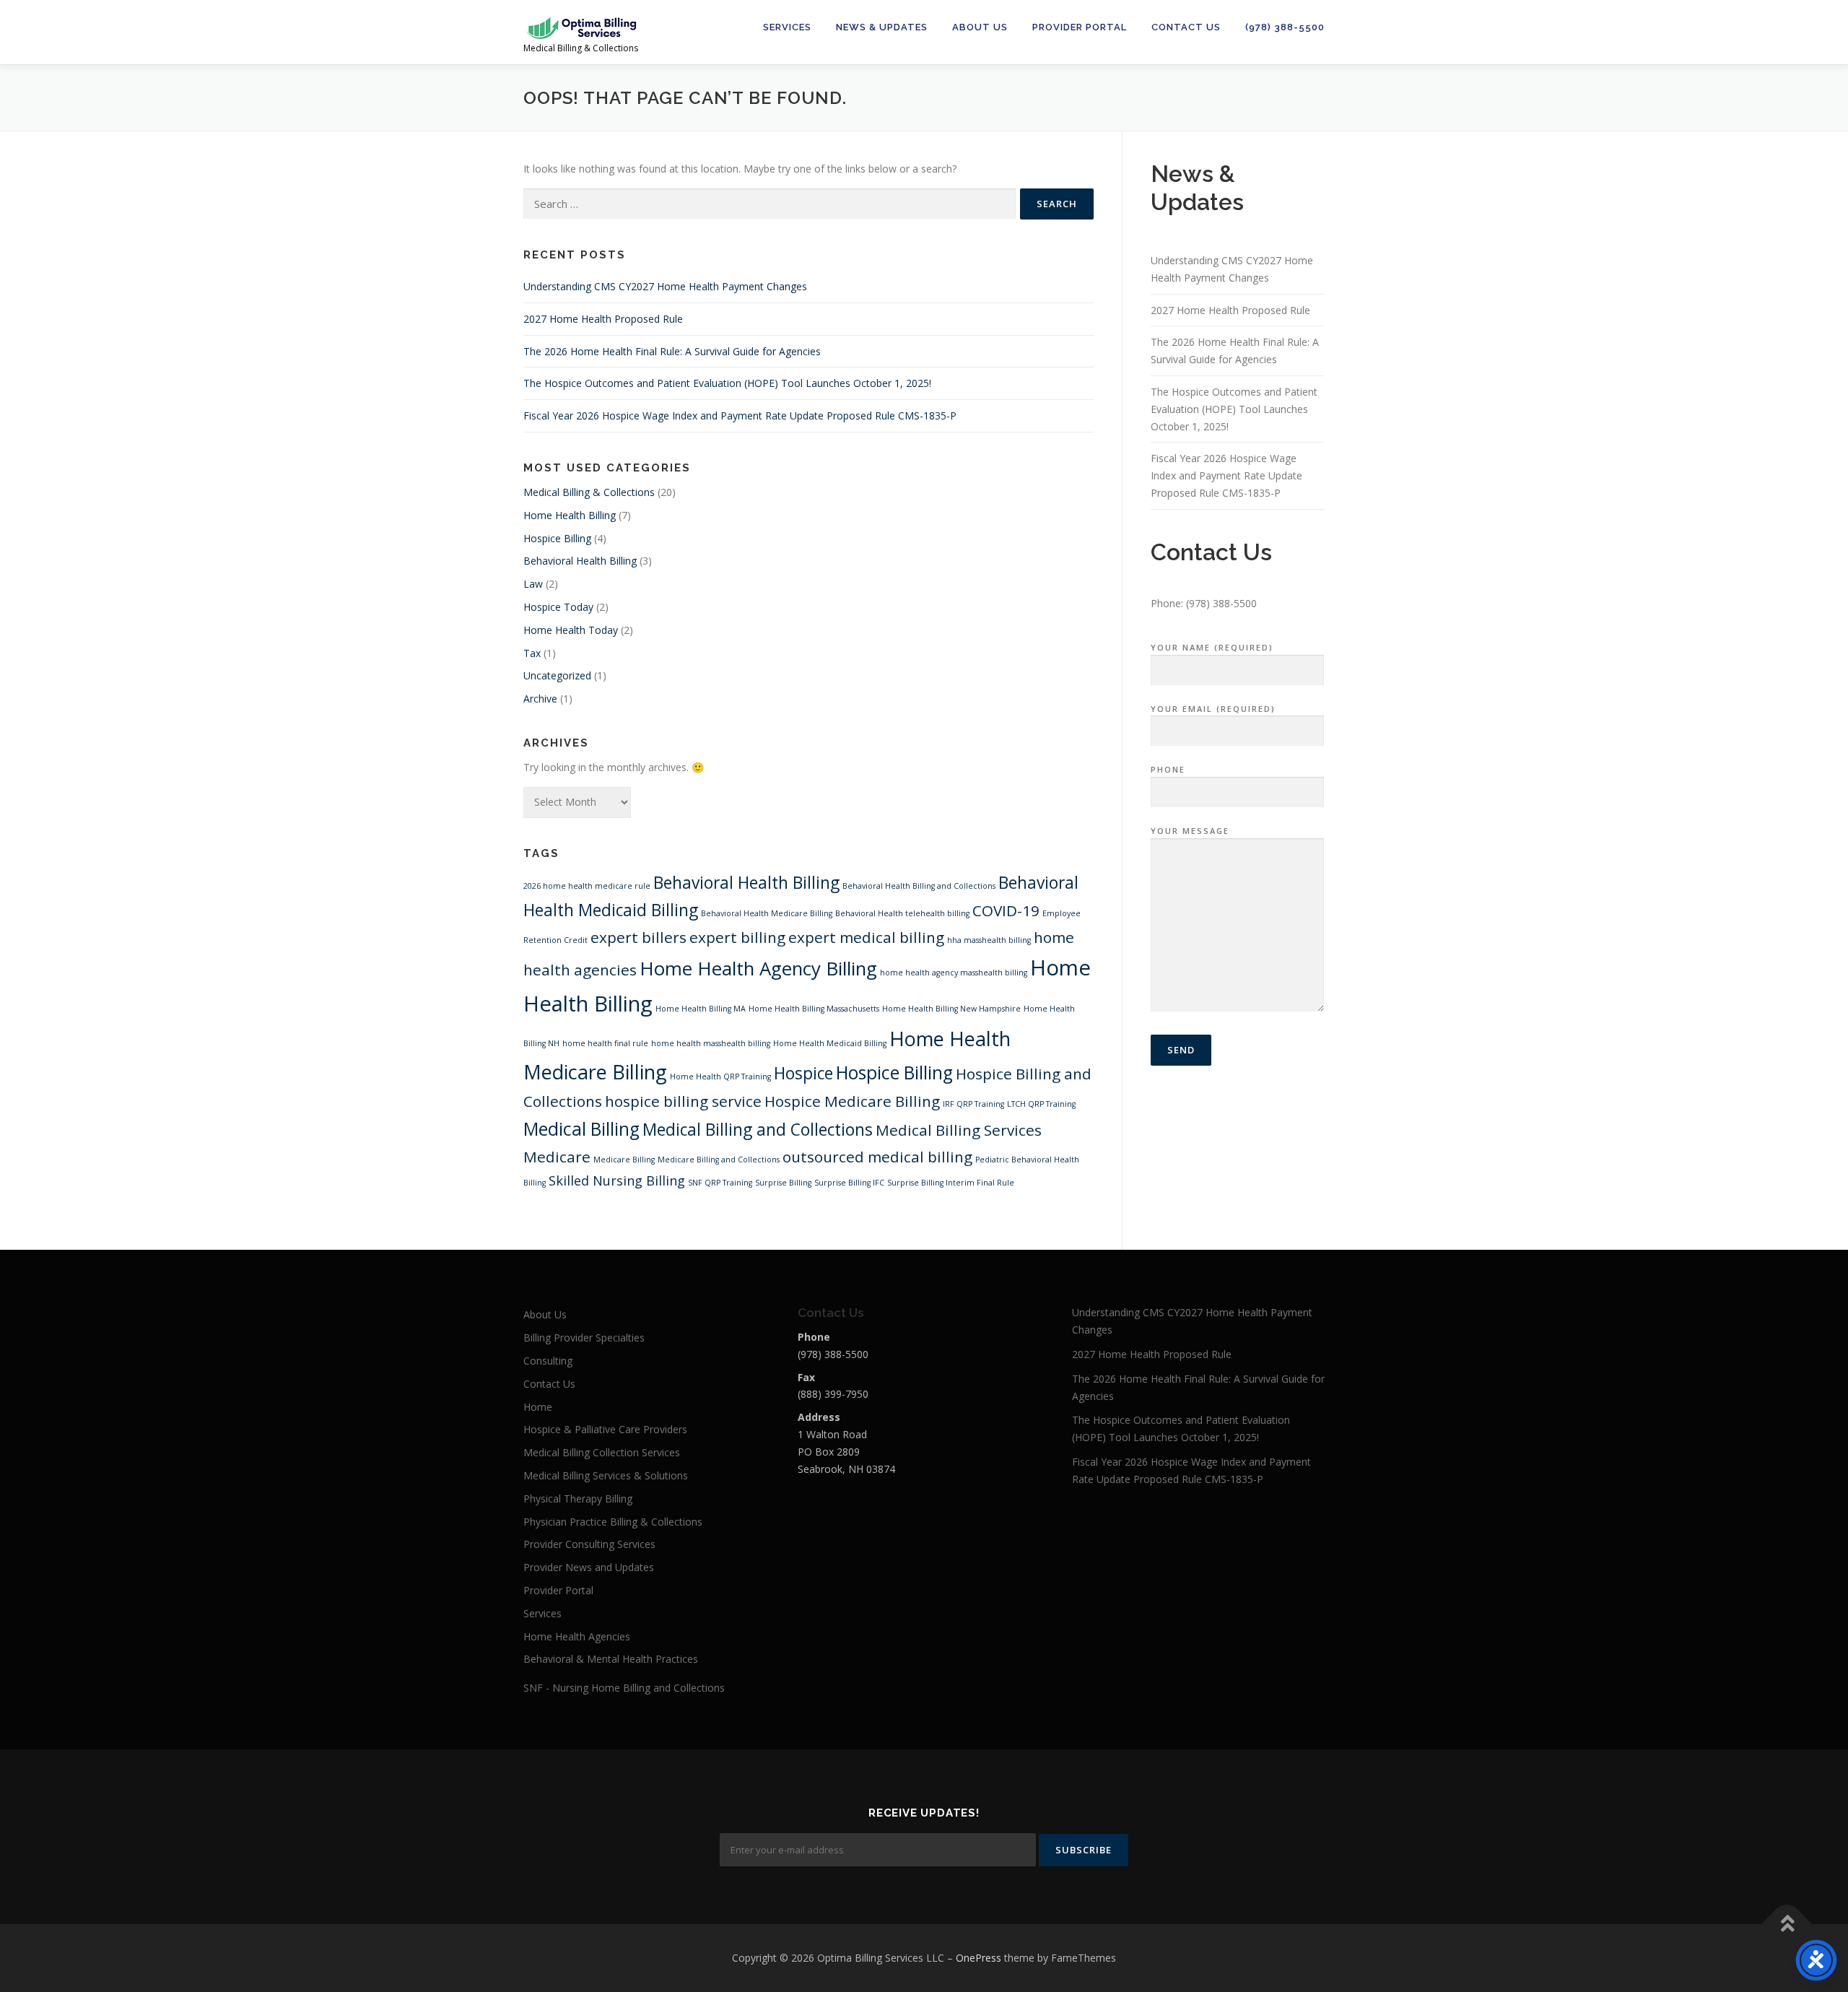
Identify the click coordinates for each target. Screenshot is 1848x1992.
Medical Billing (581, 1129)
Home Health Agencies (577, 1636)
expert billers (638, 937)
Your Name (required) (1212, 647)
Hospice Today (558, 607)
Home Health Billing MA (701, 1009)
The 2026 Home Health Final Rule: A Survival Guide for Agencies (672, 351)
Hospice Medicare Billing (852, 1101)
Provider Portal (1080, 27)
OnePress (979, 1958)
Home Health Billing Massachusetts (814, 1009)
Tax (532, 653)
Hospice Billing (557, 538)
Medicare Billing (624, 1160)
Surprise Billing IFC (849, 1183)
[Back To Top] (1787, 1924)
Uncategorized (557, 675)
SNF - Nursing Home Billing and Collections (624, 1688)
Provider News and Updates (589, 1567)
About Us (980, 27)
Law (533, 584)
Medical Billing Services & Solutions (606, 1475)
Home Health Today (571, 630)
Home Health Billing (570, 515)
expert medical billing (866, 937)
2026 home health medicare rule (587, 886)
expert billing (737, 937)
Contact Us (1186, 27)
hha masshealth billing (989, 940)
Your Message (1190, 831)
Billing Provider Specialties (584, 1338)
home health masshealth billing (711, 1043)
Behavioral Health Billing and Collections (919, 886)
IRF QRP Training (973, 1104)
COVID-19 (1006, 910)
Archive (540, 699)
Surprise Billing (783, 1183)
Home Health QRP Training (720, 1077)
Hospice (803, 1073)
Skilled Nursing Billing (617, 1180)
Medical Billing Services (959, 1130)
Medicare (557, 1157)
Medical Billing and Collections (758, 1130)
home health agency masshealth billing (954, 973)
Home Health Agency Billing (758, 968)
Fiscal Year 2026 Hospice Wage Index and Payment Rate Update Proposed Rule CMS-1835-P (740, 416)
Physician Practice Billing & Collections (613, 1522)
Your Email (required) (1213, 709)
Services (787, 27)
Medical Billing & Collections (589, 492)
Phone (1168, 769)
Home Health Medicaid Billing (830, 1043)
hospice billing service (683, 1101)
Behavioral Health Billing (580, 561)
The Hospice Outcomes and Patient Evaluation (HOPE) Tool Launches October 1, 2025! (727, 383)
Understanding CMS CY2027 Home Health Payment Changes (665, 286)
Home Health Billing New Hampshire (951, 1009)
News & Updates (882, 27)
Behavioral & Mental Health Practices (611, 1659)
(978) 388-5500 (1285, 27)
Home (538, 1407)
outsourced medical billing (877, 1157)
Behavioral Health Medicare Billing (767, 913)
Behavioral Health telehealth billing (902, 913)
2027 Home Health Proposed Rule (603, 319)
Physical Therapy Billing (578, 1499)
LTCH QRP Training (1041, 1104)
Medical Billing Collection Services (602, 1452)
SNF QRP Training (720, 1183)
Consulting (548, 1361)
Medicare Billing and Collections (719, 1160)
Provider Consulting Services (589, 1544)
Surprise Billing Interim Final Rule (951, 1183)
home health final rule (605, 1043)
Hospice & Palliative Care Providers (605, 1429)
